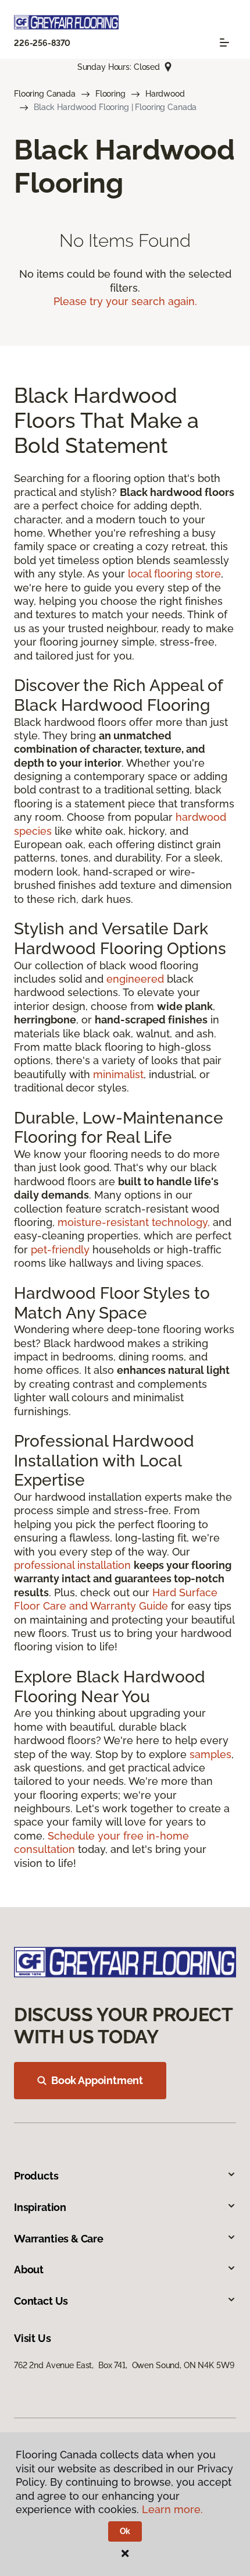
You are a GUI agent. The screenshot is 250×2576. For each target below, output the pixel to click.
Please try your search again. (125, 301)
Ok (125, 2531)
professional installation (72, 1565)
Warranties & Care (59, 2239)
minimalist (118, 1074)
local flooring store (174, 574)
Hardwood (165, 94)
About (29, 2269)
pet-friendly (60, 1250)
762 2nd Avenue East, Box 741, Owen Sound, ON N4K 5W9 (124, 2365)
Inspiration (40, 2207)
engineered (135, 979)
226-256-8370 (42, 43)
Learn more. (172, 2509)
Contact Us (41, 2301)
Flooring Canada (45, 94)
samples (210, 1754)
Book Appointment (97, 2080)
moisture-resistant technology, (134, 1222)
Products (36, 2176)
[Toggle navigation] (224, 42)
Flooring (110, 94)
